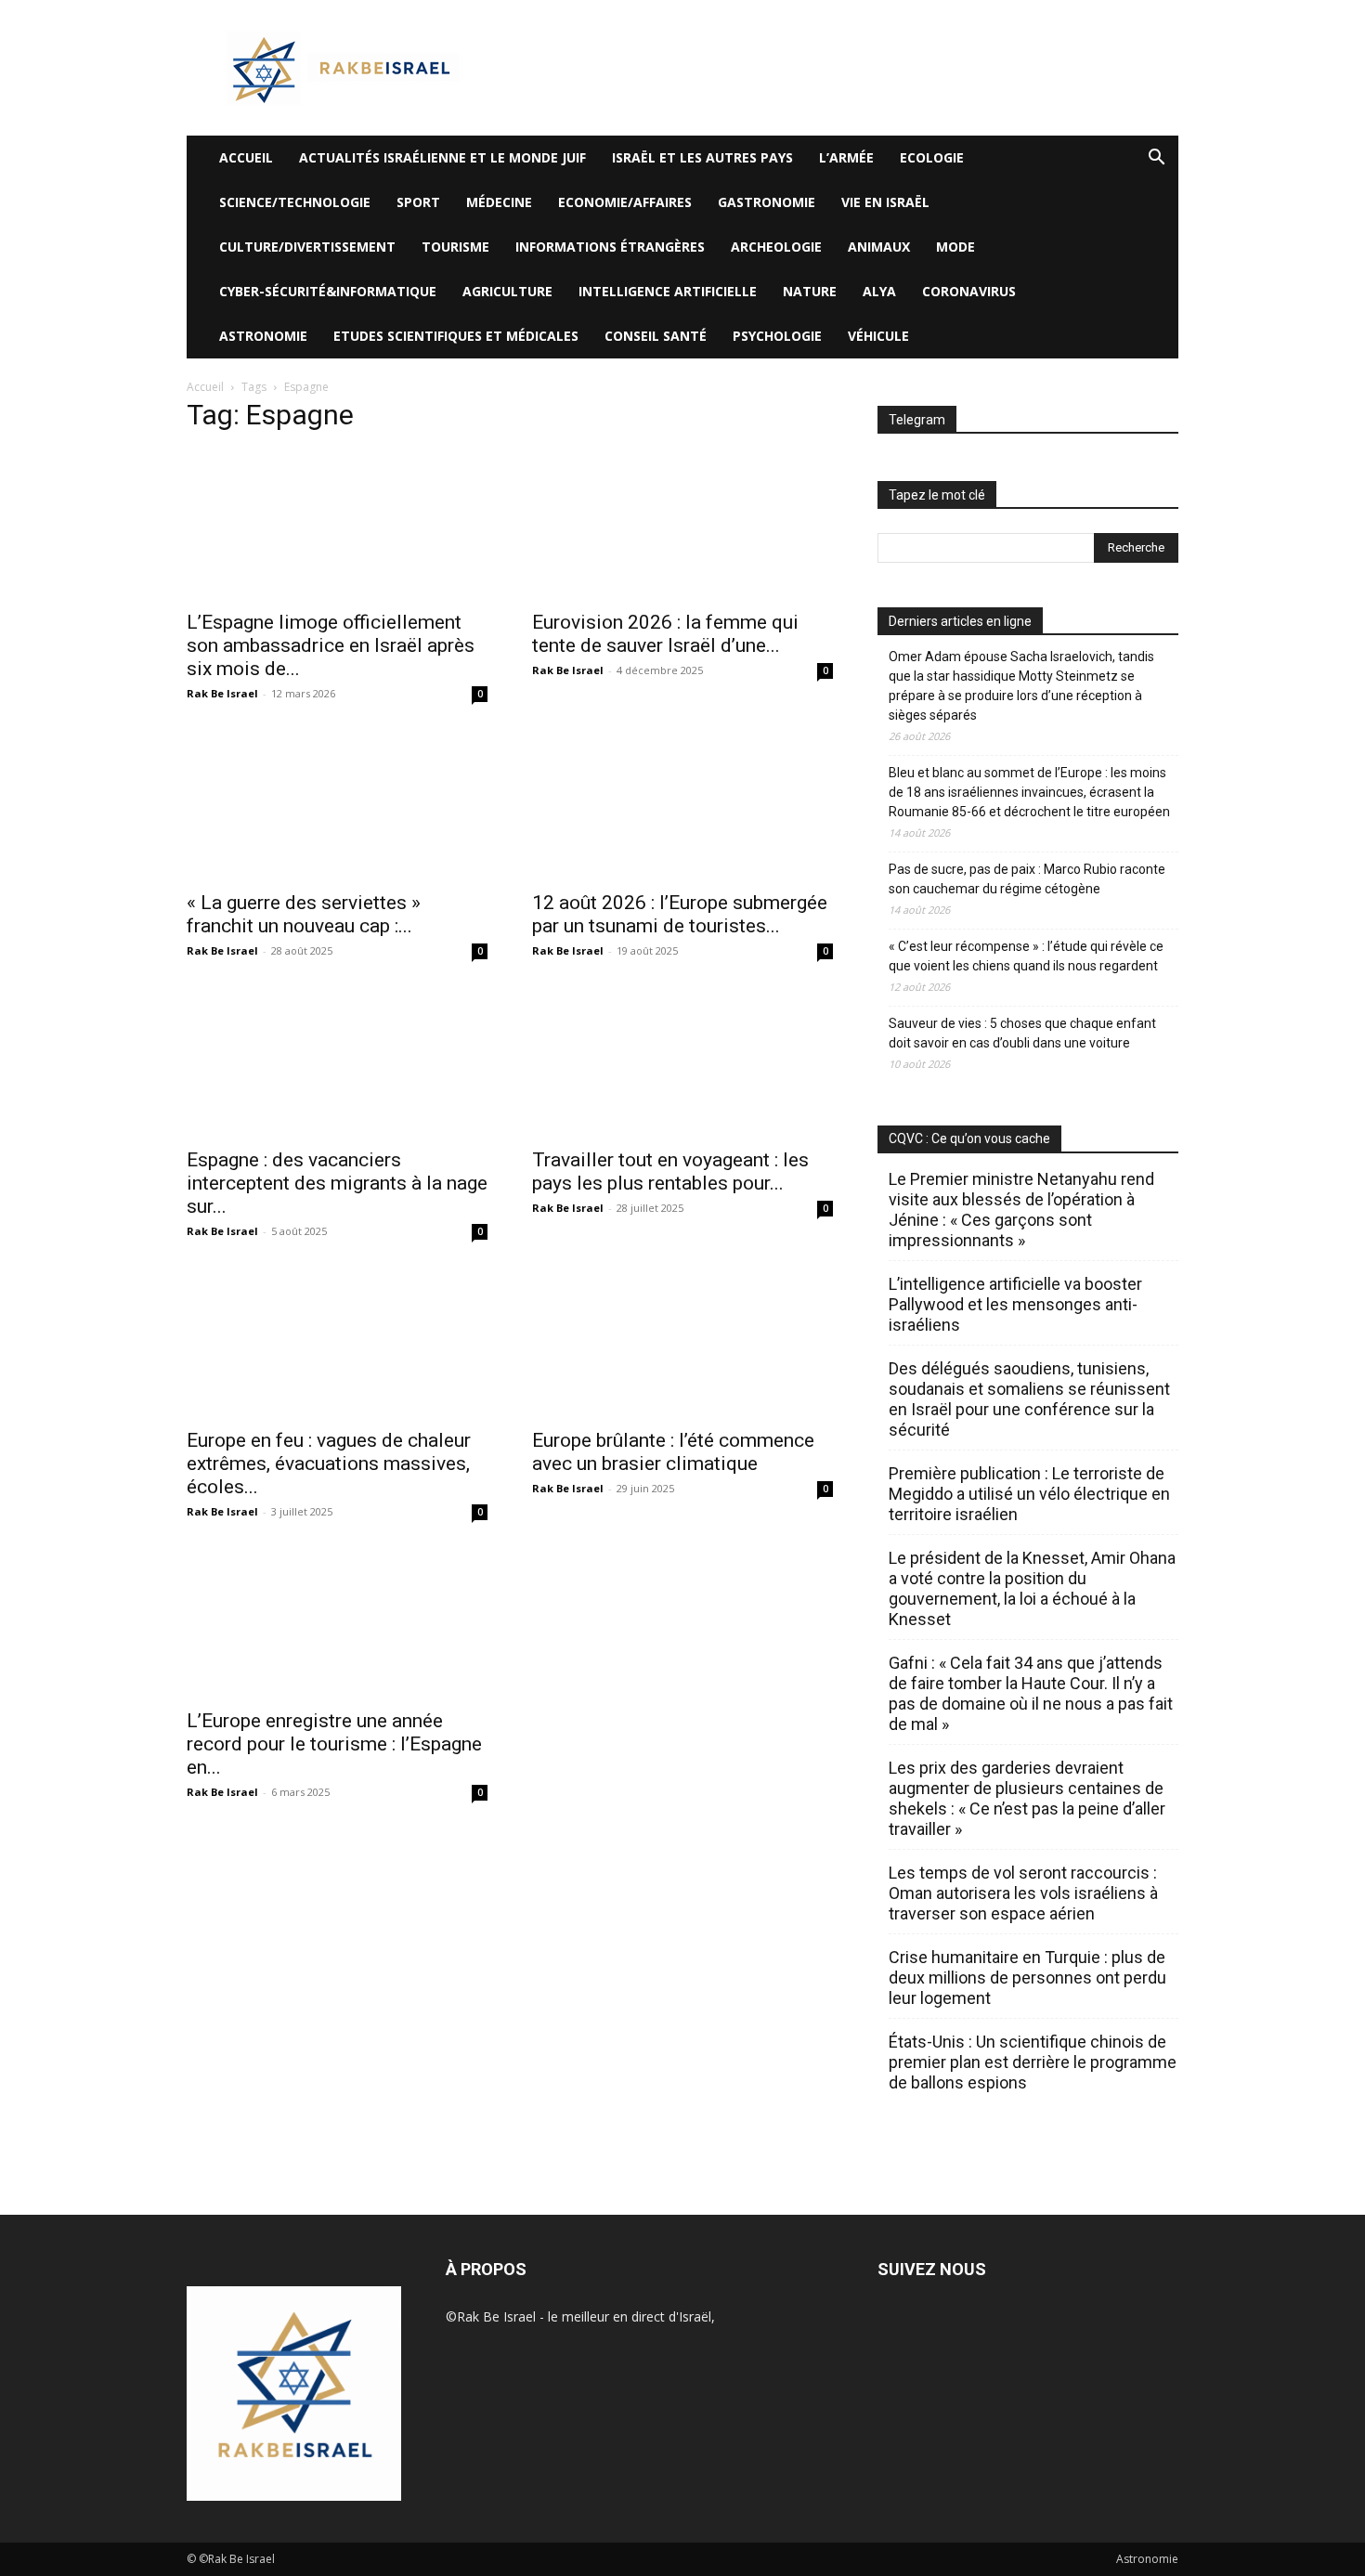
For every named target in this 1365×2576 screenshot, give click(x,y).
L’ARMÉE (846, 157)
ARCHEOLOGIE (776, 247)
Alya (879, 291)
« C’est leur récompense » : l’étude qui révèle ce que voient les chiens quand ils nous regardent (1026, 956)
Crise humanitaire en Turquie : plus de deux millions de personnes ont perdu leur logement (1027, 1978)
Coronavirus (969, 291)
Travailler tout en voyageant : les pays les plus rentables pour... (670, 1171)
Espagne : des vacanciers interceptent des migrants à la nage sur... (337, 1183)
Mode (955, 247)
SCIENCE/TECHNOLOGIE (295, 202)
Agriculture (507, 291)
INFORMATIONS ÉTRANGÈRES (610, 247)
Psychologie (777, 336)
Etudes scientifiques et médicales (456, 336)
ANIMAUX (879, 247)
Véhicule (878, 336)
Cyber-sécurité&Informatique (328, 291)
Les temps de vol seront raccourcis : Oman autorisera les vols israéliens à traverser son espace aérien (1023, 1893)
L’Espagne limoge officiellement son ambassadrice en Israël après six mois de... (331, 645)
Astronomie (263, 336)
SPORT (418, 202)
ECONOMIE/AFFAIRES (625, 202)
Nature (810, 291)
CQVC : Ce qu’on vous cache (969, 1138)
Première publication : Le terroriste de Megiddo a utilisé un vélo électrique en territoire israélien (1029, 1494)
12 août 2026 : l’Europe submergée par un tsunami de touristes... (680, 914)
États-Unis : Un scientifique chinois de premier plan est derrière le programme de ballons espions (1033, 2062)
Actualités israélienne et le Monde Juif (442, 157)
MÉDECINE (499, 202)
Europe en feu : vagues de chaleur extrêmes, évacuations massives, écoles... (329, 1464)
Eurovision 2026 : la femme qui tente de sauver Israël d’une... (665, 634)
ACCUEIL (246, 157)
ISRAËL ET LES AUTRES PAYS (702, 157)
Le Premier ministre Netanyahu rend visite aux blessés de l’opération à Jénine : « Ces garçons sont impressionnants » (1021, 1210)
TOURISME (455, 247)
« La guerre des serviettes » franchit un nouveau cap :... (304, 914)
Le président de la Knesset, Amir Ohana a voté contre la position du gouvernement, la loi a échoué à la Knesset (1032, 1588)
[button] (1156, 159)
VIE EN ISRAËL (885, 202)
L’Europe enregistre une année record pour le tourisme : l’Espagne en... (334, 1744)
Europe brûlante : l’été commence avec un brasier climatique (673, 1452)
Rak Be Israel (222, 693)
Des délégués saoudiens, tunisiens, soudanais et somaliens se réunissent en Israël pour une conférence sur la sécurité (1029, 1399)
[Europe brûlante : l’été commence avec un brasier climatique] (682, 1343)
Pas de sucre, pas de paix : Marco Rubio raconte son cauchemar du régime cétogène (1027, 879)
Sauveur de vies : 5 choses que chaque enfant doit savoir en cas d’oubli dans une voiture (1022, 1033)
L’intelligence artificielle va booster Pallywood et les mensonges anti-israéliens (1015, 1304)
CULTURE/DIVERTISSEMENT (307, 247)
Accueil (205, 387)
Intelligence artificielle (668, 291)
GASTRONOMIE (767, 202)
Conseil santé (656, 336)
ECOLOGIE (932, 157)
